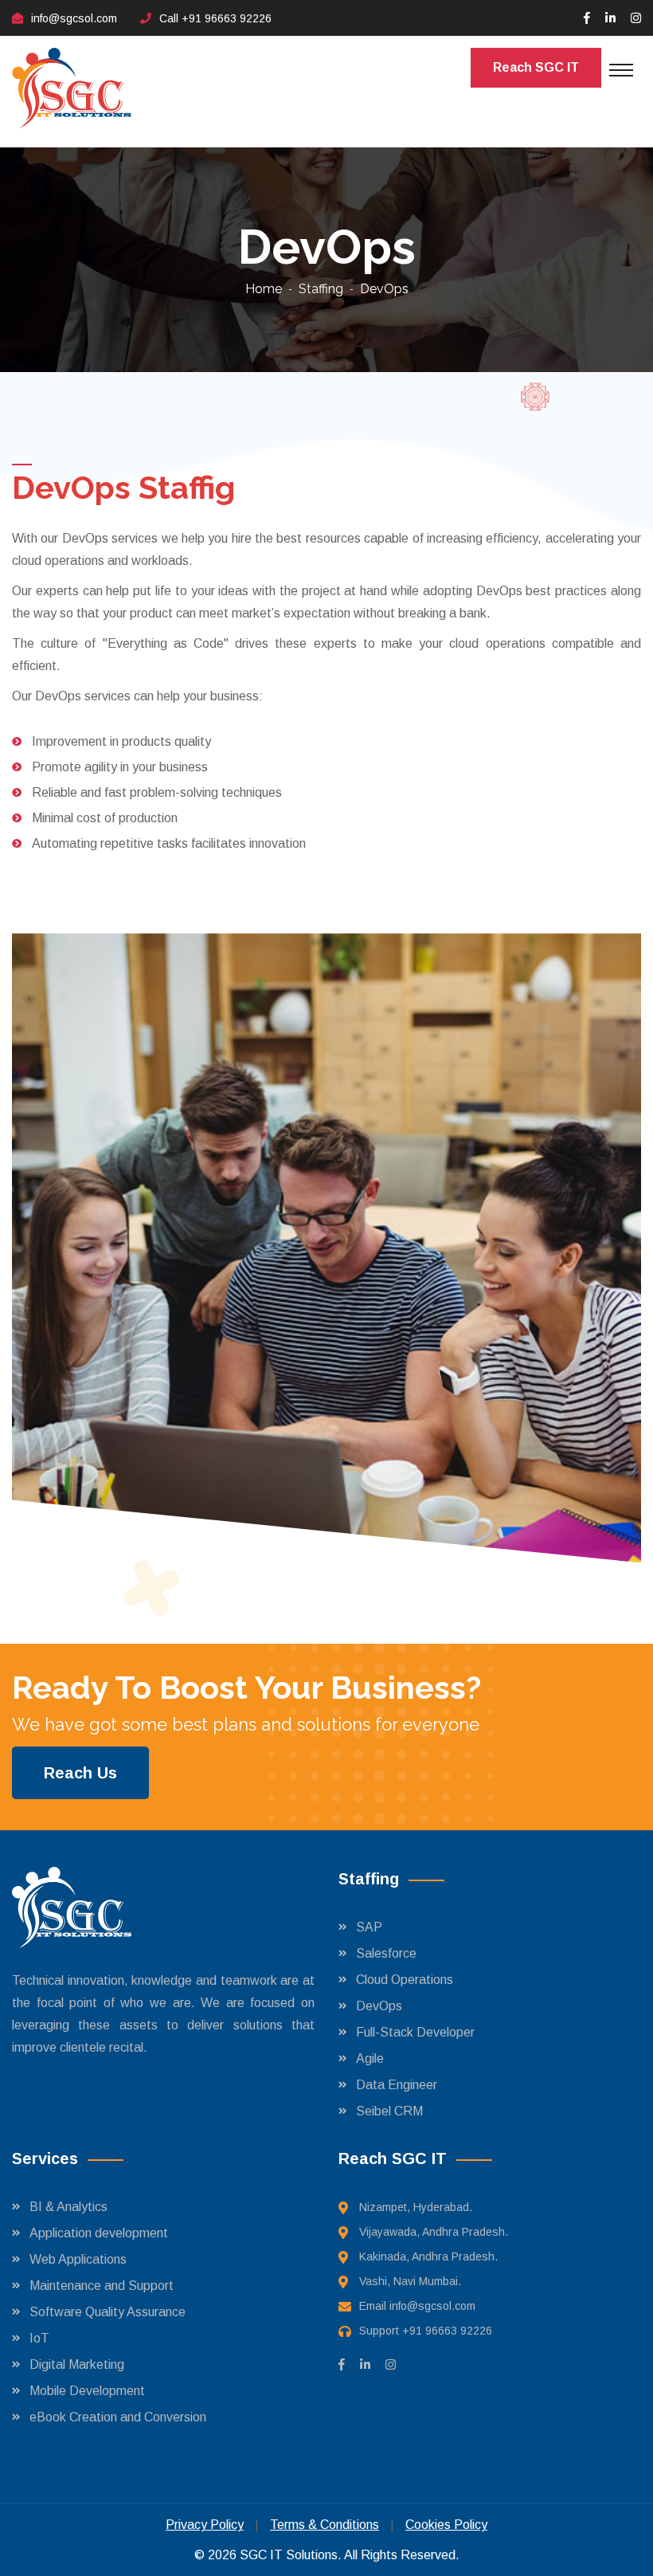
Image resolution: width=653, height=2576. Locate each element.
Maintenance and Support (102, 2286)
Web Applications (78, 2259)
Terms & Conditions (325, 2525)
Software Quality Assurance (108, 2312)
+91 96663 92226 (227, 18)
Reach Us (80, 1773)
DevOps (379, 2006)
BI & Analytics (68, 2207)
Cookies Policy (446, 2525)
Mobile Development (87, 2391)
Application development (99, 2233)
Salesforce (386, 1953)
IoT (39, 2338)
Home (264, 289)
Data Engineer (397, 2085)
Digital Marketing (77, 2364)
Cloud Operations (405, 1980)
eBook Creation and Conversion (118, 2417)
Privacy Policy (205, 2525)
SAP (369, 1927)
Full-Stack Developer (415, 2032)
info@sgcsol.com (74, 18)
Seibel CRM (389, 2111)
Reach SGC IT (536, 67)
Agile (370, 2058)
